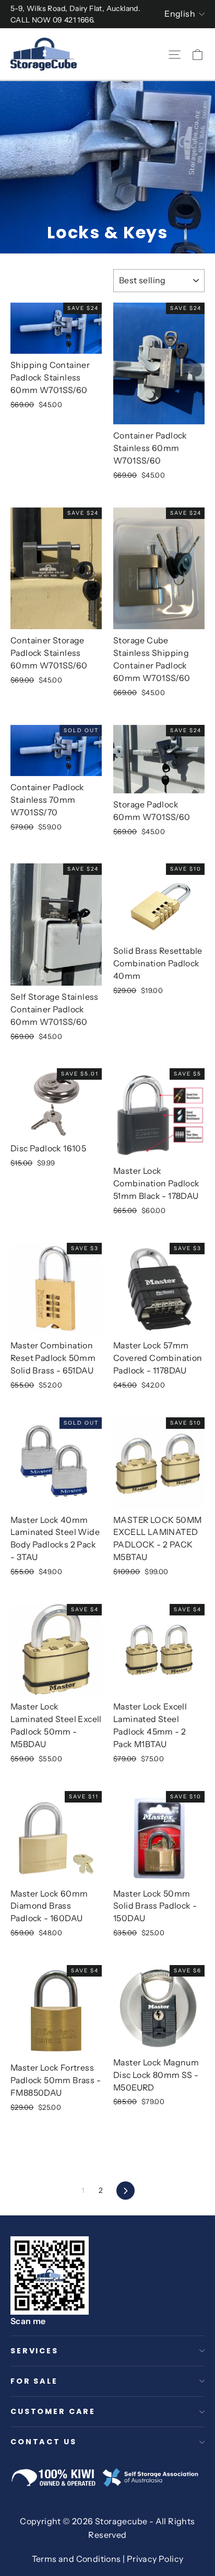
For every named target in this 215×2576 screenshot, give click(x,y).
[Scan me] (50, 2275)
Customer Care (53, 2411)
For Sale (34, 2381)
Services (34, 2351)
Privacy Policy (155, 2559)
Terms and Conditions (76, 2559)
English (180, 14)
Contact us (44, 2442)
